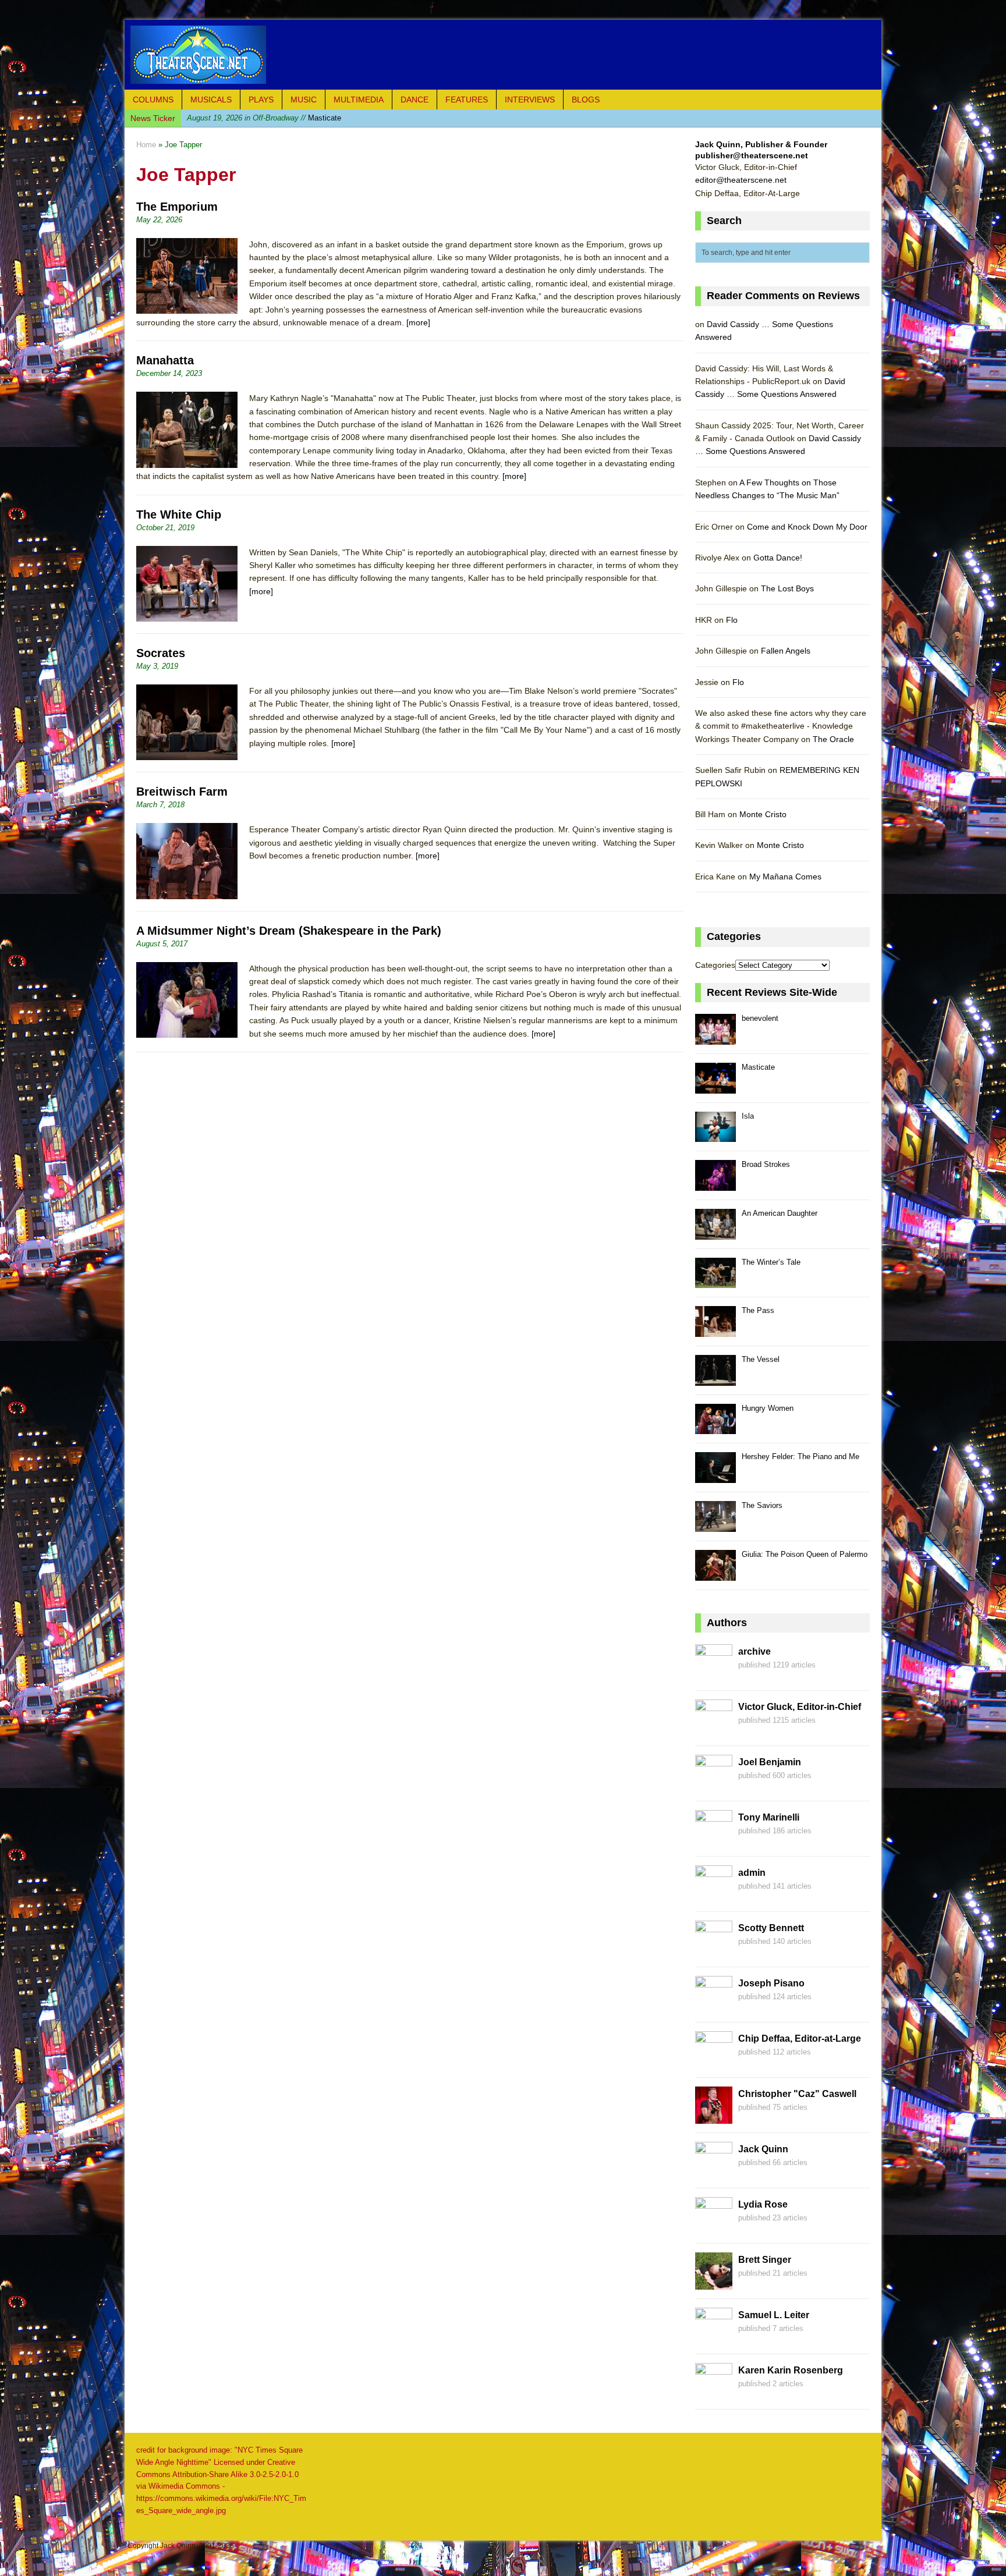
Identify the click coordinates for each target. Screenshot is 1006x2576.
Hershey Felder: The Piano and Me (800, 1456)
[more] (418, 322)
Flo (732, 620)
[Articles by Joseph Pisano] (714, 2007)
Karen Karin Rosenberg (791, 2370)
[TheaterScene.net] (503, 55)
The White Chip (179, 515)
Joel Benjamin (770, 1762)
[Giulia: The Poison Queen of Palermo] (715, 1574)
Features (467, 100)
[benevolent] (715, 1038)
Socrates (161, 653)
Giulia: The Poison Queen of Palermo (805, 1554)
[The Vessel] (715, 1379)
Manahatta (165, 360)
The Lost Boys (787, 588)
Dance (415, 100)
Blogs (586, 100)
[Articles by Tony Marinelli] (714, 1841)
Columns (153, 100)
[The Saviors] (715, 1525)
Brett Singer (765, 2260)
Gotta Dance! (778, 558)
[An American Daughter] (715, 1233)
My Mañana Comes (785, 877)
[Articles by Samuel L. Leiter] (714, 2339)
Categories (715, 965)
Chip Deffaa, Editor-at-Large (800, 2039)
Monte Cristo (763, 814)
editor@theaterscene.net (741, 180)
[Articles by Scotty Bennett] (714, 1951)
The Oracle (833, 739)
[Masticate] (715, 1087)
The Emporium (177, 207)
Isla (249, 118)
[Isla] (715, 1136)
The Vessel (761, 1359)
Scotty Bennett (771, 1928)
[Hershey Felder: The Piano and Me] (715, 1476)
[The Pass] (715, 1330)
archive (754, 1651)
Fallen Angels (786, 651)
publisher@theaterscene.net (752, 155)
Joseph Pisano (771, 1983)
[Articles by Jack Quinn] (714, 2173)
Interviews (530, 100)
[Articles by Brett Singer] (714, 2283)
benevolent (760, 1018)
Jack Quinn (763, 2149)
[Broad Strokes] (715, 1184)
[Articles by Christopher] (714, 2117)
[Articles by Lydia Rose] (714, 2228)
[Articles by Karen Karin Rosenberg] (714, 2394)
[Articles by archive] (714, 1675)
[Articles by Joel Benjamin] (714, 1786)
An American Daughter (780, 1213)
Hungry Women (768, 1408)
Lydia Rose (763, 2204)
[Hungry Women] (715, 1428)
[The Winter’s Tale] (715, 1282)
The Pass (758, 1310)
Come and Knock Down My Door (807, 527)
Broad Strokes (766, 1164)
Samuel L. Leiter (774, 2315)
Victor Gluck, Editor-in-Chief (800, 1707)
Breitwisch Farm (182, 792)
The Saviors (762, 1505)
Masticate (758, 1067)
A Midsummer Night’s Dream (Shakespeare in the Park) (289, 931)
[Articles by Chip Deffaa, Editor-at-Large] (714, 2062)
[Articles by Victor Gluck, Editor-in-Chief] (714, 1730)
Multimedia (359, 100)
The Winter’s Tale (771, 1262)
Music (304, 100)
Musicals (211, 100)
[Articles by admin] (714, 1896)
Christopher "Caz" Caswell (797, 2094)
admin (752, 1873)
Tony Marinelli (769, 1817)
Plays (261, 100)
